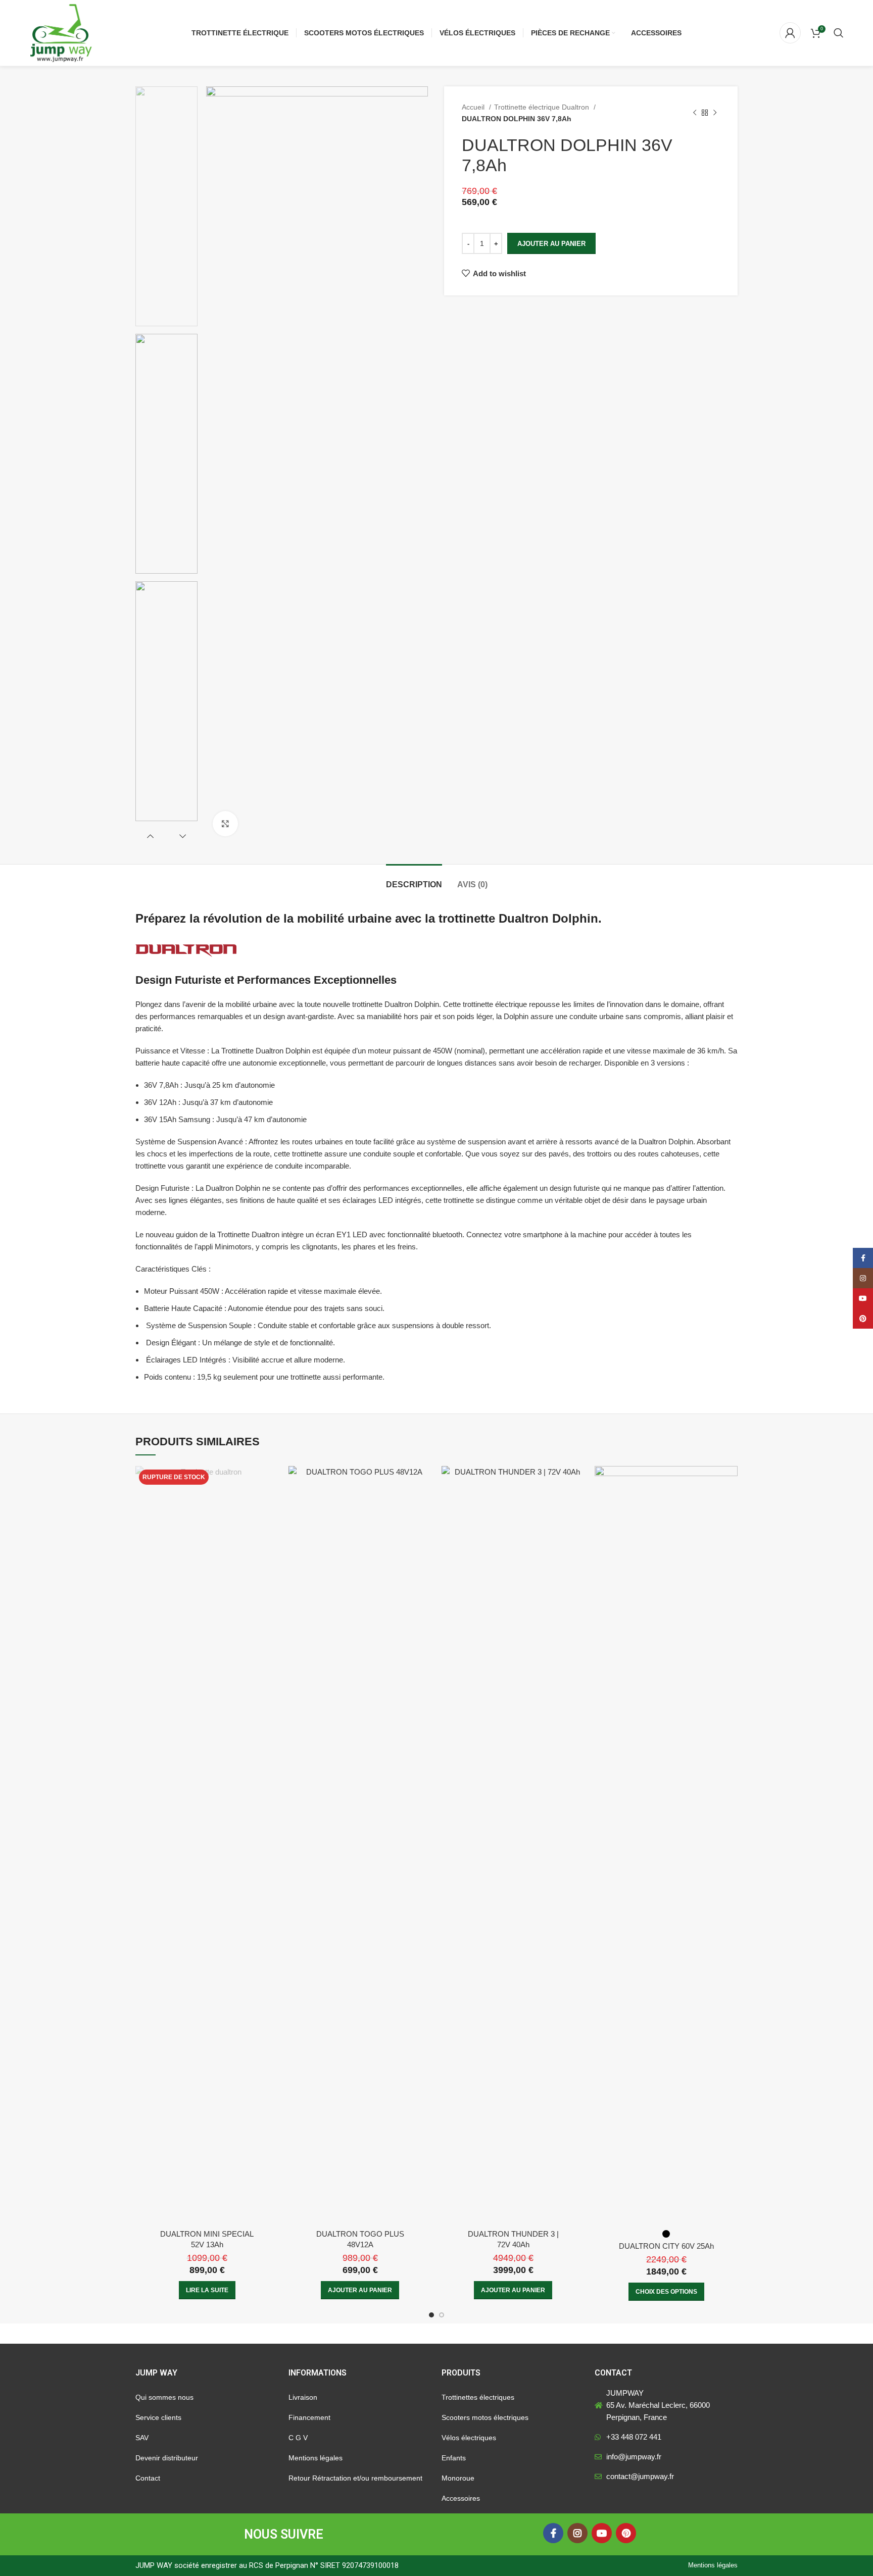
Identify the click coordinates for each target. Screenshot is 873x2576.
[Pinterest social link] (626, 2533)
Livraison (303, 2397)
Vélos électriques (469, 2438)
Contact (148, 2478)
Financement (309, 2417)
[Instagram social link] (577, 2533)
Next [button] (183, 836)
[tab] (414, 879)
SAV (142, 2438)
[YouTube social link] (602, 2533)
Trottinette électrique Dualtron (543, 107)
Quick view (271, 1482)
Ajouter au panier (551, 244)
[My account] (790, 33)
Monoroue (458, 2478)
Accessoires (461, 2498)
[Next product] (715, 113)
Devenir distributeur (167, 2458)
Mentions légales (316, 2458)
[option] (166, 206)
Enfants (454, 2458)
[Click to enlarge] (225, 824)
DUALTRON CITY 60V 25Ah (666, 2246)
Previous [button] (150, 836)
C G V (298, 2438)
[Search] (839, 33)
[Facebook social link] (553, 2533)
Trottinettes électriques (478, 2397)
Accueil (474, 107)
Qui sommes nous (164, 2397)
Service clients (158, 2417)
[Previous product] (695, 113)
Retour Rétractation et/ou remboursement (355, 2478)
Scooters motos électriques (485, 2417)
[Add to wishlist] (271, 1505)
